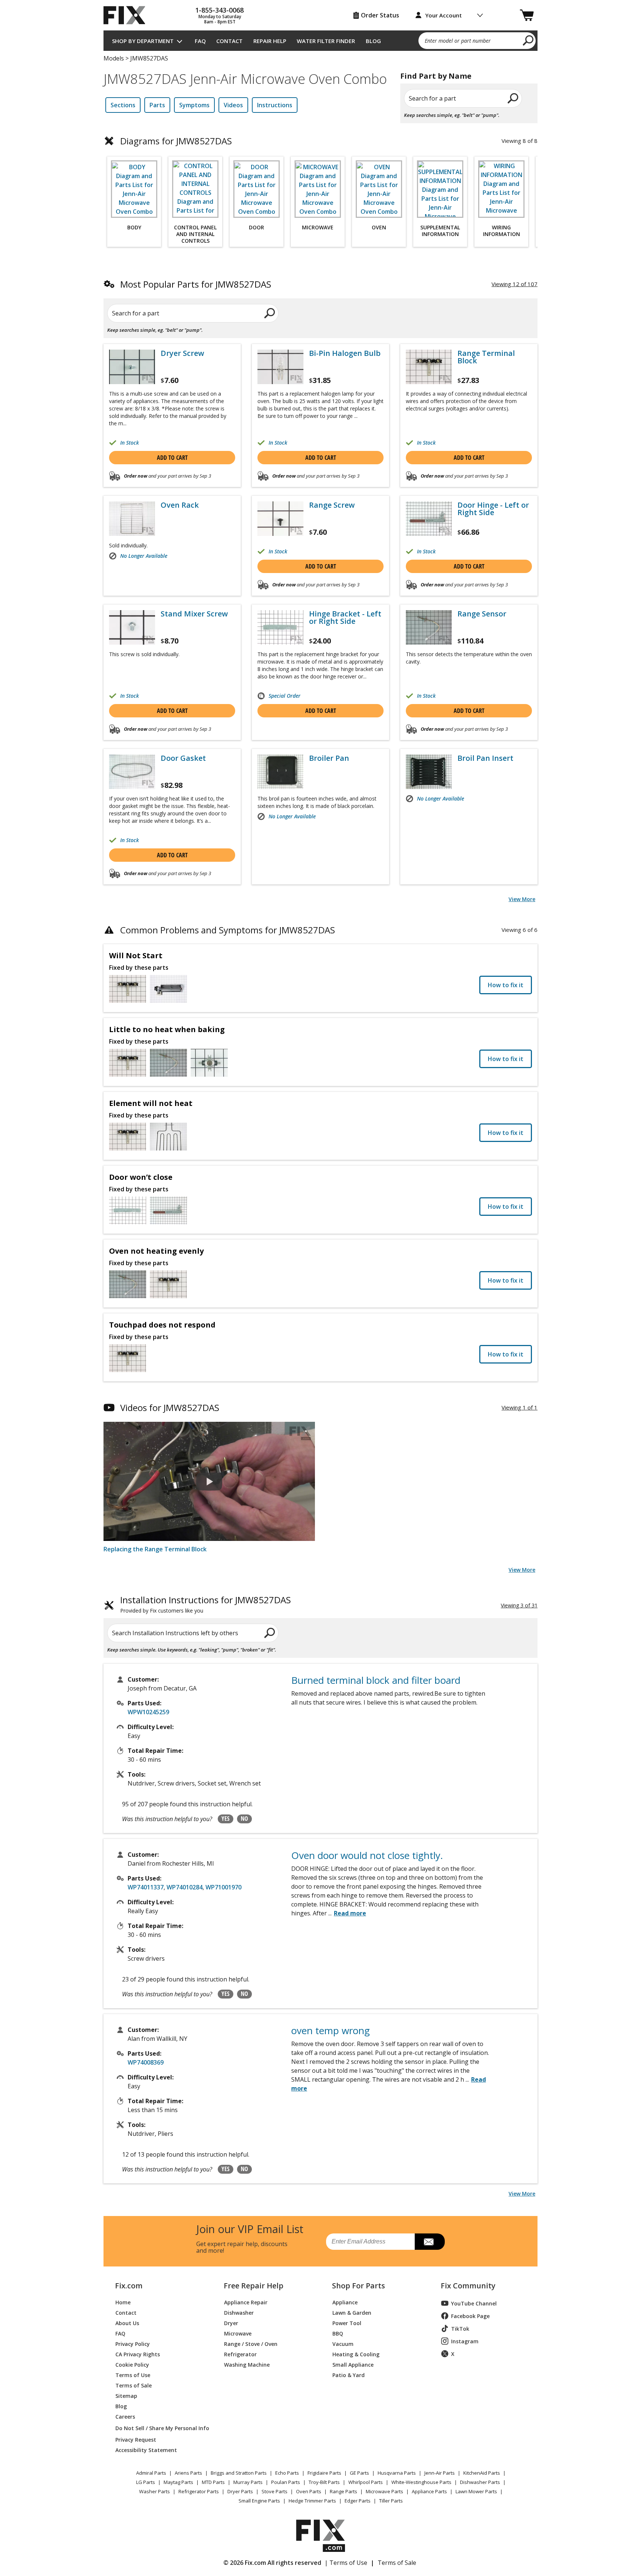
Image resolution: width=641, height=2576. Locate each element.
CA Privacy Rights (138, 2354)
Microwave (238, 2333)
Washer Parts (155, 2491)
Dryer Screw (182, 353)
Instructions (275, 105)
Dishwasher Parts (480, 2482)
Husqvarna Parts (397, 2473)
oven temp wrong (331, 2030)
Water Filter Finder (326, 41)
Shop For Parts (359, 2286)
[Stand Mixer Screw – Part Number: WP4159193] (132, 627)
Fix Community (468, 2286)
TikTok (460, 2329)
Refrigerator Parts (199, 2491)
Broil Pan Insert (485, 758)
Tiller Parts (391, 2501)
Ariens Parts (188, 2473)
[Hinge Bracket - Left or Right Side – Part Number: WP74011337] (280, 627)
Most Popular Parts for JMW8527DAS (196, 284)
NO (244, 1819)
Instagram (465, 2341)
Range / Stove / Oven (251, 2343)
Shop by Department (143, 41)
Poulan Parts (286, 2482)
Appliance (345, 2302)
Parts (157, 105)
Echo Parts (287, 2473)
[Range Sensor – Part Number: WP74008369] (429, 627)
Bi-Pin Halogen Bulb (345, 353)
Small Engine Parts (259, 2501)
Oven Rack (180, 505)
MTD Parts (213, 2482)
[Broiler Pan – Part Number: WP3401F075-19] (280, 772)
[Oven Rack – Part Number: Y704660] (132, 519)
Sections (123, 105)
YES (226, 1819)
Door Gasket (183, 758)
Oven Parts (309, 2491)
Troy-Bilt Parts (324, 2482)
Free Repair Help (254, 2286)
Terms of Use (133, 2375)
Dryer (231, 2323)
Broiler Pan (329, 758)
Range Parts (343, 2491)
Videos (233, 105)
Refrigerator (240, 2354)
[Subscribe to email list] (430, 2242)
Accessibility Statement (146, 2450)
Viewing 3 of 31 (519, 1605)
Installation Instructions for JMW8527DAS (206, 1605)
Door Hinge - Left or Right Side (493, 509)
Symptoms (194, 105)
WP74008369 (146, 2062)
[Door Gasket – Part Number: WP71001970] (132, 772)
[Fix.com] (128, 15)
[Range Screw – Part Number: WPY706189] (280, 519)
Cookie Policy (132, 2364)
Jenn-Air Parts (440, 2473)
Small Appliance (353, 2364)
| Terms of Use (346, 2563)
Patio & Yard (349, 2375)
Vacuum (343, 2343)
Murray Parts (248, 2482)
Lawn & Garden (352, 2312)
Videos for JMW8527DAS (170, 1408)
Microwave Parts (384, 2491)
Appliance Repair (246, 2302)
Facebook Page (470, 2316)
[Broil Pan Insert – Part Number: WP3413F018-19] (429, 772)
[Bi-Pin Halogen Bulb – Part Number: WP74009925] (280, 367)
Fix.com (129, 2286)
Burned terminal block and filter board (376, 1680)
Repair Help (270, 41)
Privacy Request (136, 2439)
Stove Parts (275, 2491)
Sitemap (126, 2395)
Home (123, 2302)
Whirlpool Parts (366, 2482)
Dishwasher (239, 2312)
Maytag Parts (178, 2482)
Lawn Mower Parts (476, 2491)
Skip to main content (321, 27)
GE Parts (359, 2473)
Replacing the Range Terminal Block (155, 1549)
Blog (373, 41)
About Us (127, 2323)
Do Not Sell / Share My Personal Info (159, 2428)
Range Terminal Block (486, 357)
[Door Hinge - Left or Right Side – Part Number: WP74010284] (429, 519)
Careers (125, 2416)
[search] (528, 40)
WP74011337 (146, 1887)
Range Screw (332, 505)
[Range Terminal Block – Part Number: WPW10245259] (429, 367)
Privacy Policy (133, 2343)
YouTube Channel (474, 2303)
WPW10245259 (148, 1712)
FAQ (200, 41)
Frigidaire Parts (324, 2473)
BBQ (338, 2333)
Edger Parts (358, 2501)
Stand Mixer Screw (194, 614)
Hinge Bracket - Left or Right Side (345, 618)
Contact (229, 41)
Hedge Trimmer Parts (312, 2501)
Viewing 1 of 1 (520, 1407)
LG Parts (146, 2482)
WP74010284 (185, 1887)
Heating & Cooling (356, 2354)
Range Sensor (482, 614)
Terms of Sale (134, 2385)
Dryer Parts (240, 2491)
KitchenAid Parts (482, 2473)
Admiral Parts (151, 2473)
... (347, 1913)
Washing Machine (247, 2364)
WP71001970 (223, 1887)
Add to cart (172, 458)
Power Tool (347, 2323)
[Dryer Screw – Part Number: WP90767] (132, 367)
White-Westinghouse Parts (421, 2482)
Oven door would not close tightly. (367, 1855)
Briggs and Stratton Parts (239, 2473)
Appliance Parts (429, 2491)
